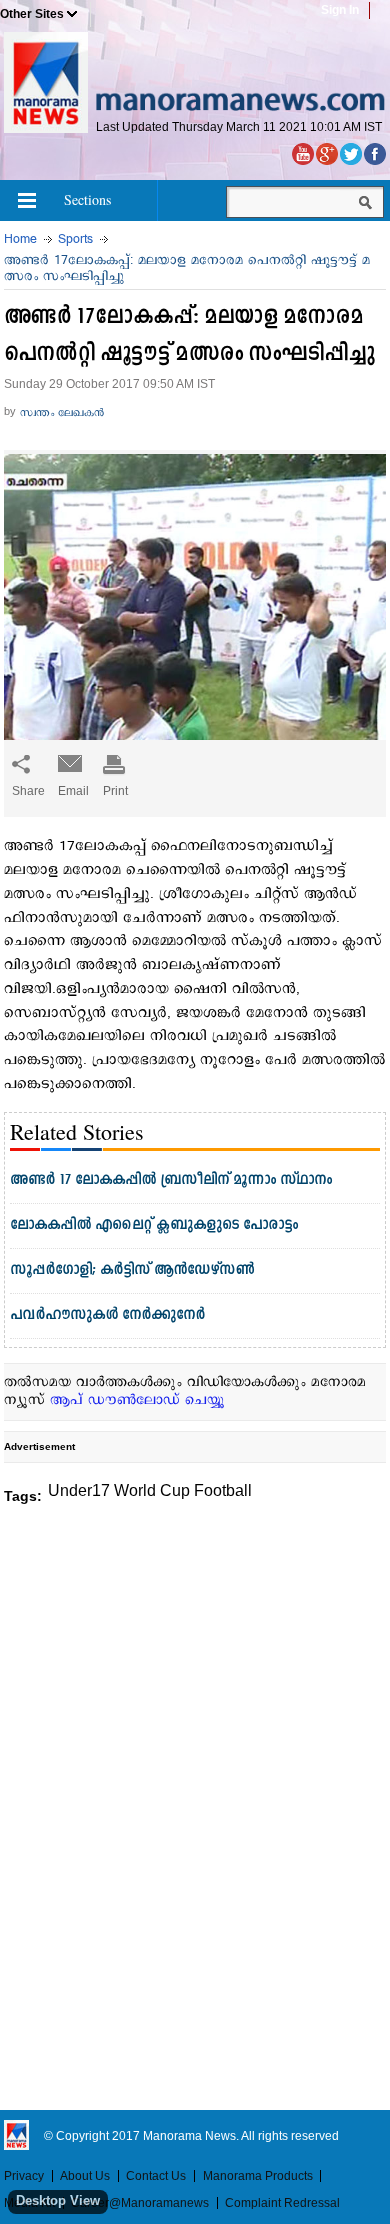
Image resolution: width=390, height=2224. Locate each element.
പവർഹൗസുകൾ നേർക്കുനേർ (107, 1315)
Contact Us (156, 2176)
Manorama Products (258, 2176)
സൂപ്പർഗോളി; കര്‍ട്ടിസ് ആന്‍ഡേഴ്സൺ (132, 1270)
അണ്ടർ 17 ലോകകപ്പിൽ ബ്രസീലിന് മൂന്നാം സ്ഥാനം (171, 1180)
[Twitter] (351, 154)
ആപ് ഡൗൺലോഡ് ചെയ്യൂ (137, 1400)
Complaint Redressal (282, 2203)
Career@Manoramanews (140, 2203)
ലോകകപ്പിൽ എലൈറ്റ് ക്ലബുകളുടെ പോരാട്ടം (154, 1225)
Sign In (340, 10)
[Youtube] (303, 154)
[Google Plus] (327, 154)
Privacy (24, 2176)
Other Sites (32, 14)
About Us (85, 2176)
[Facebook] (375, 154)
